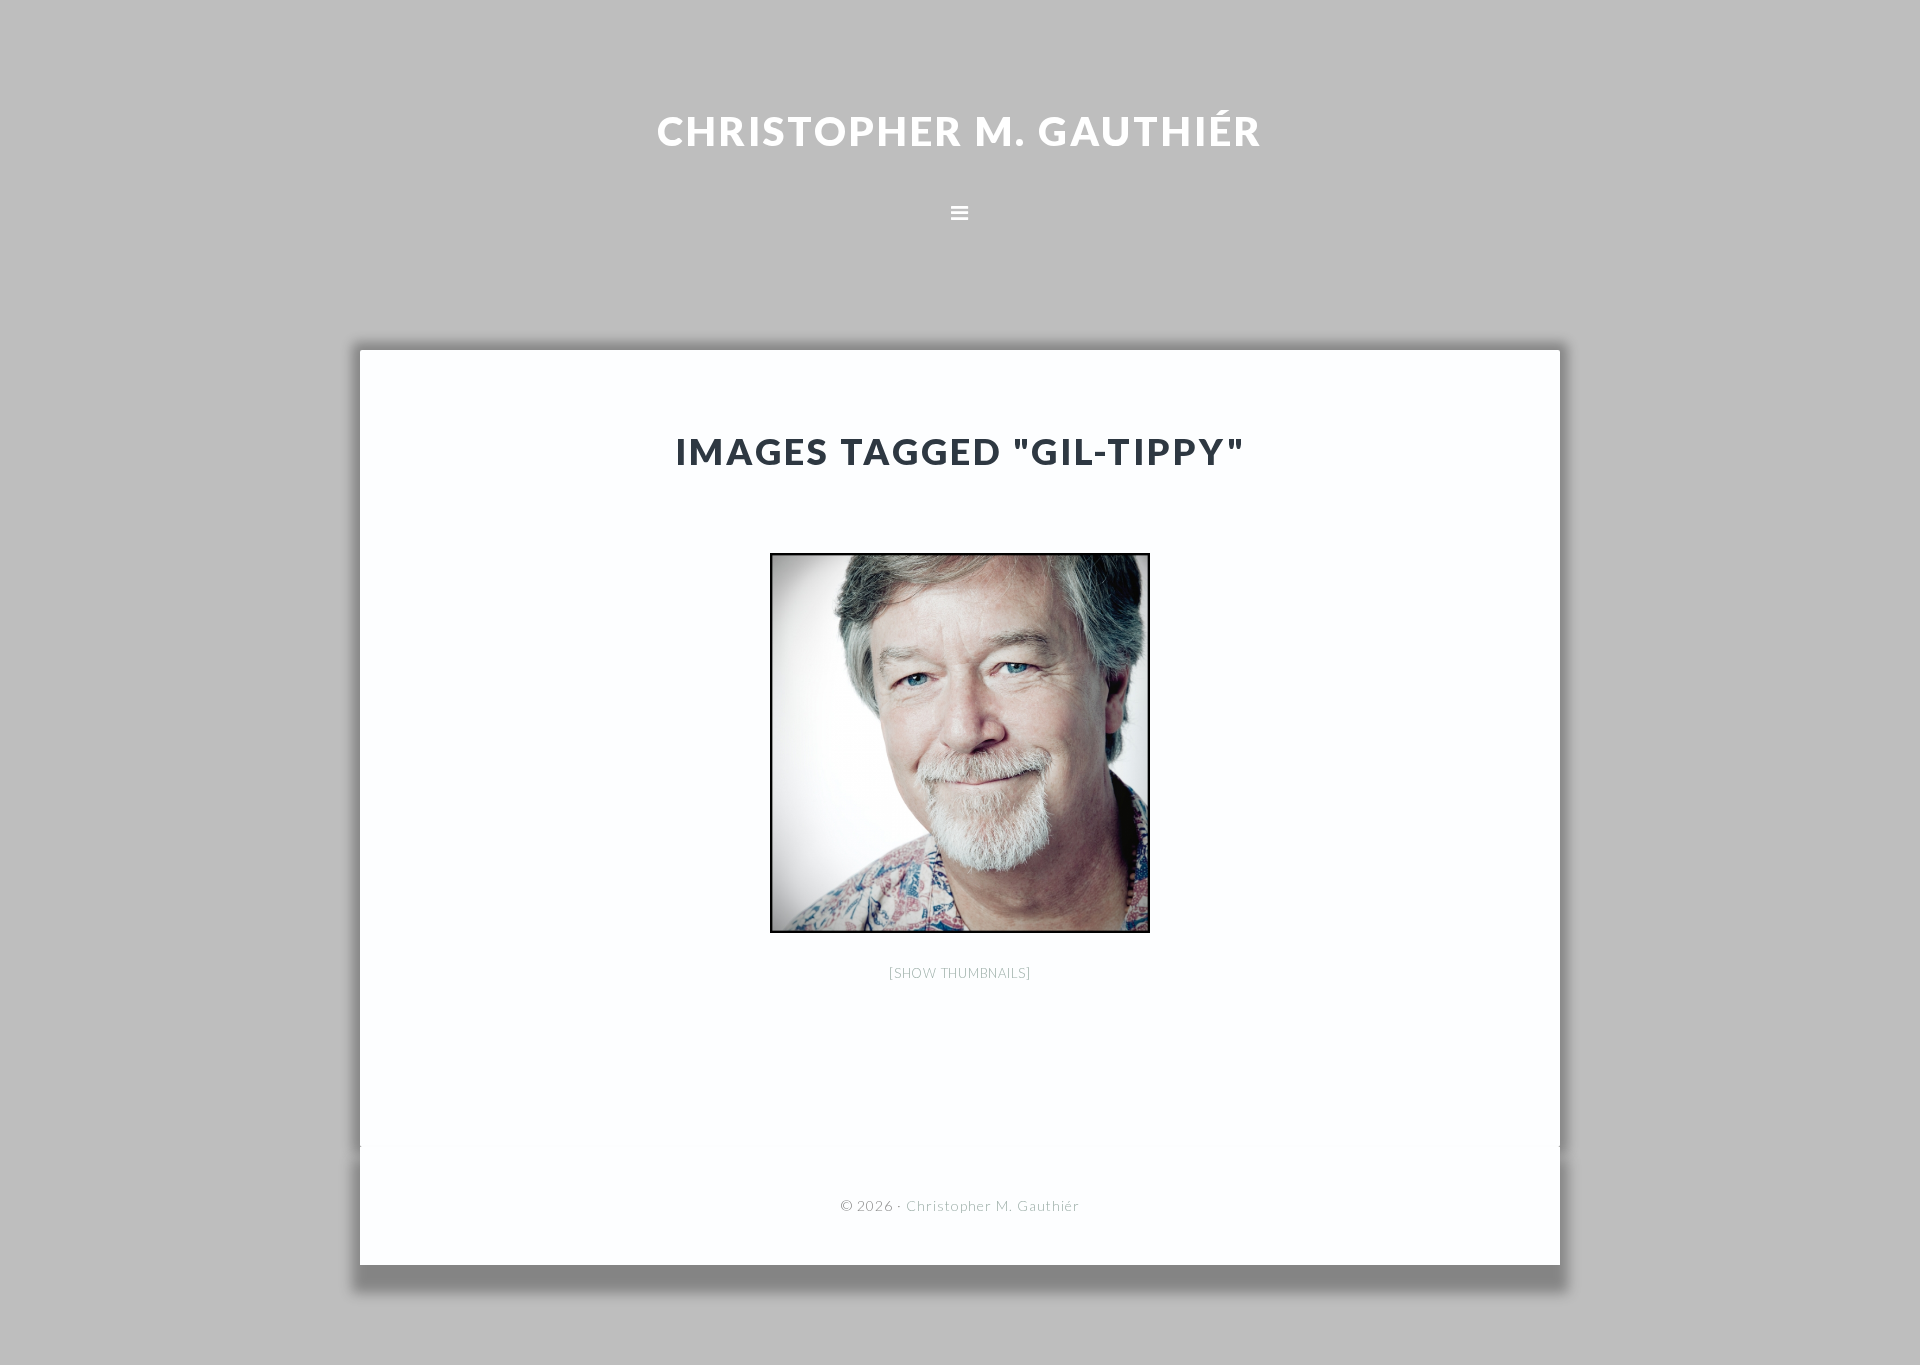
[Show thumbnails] (960, 973)
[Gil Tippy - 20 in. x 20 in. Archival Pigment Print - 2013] (960, 743)
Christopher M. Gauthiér (960, 130)
